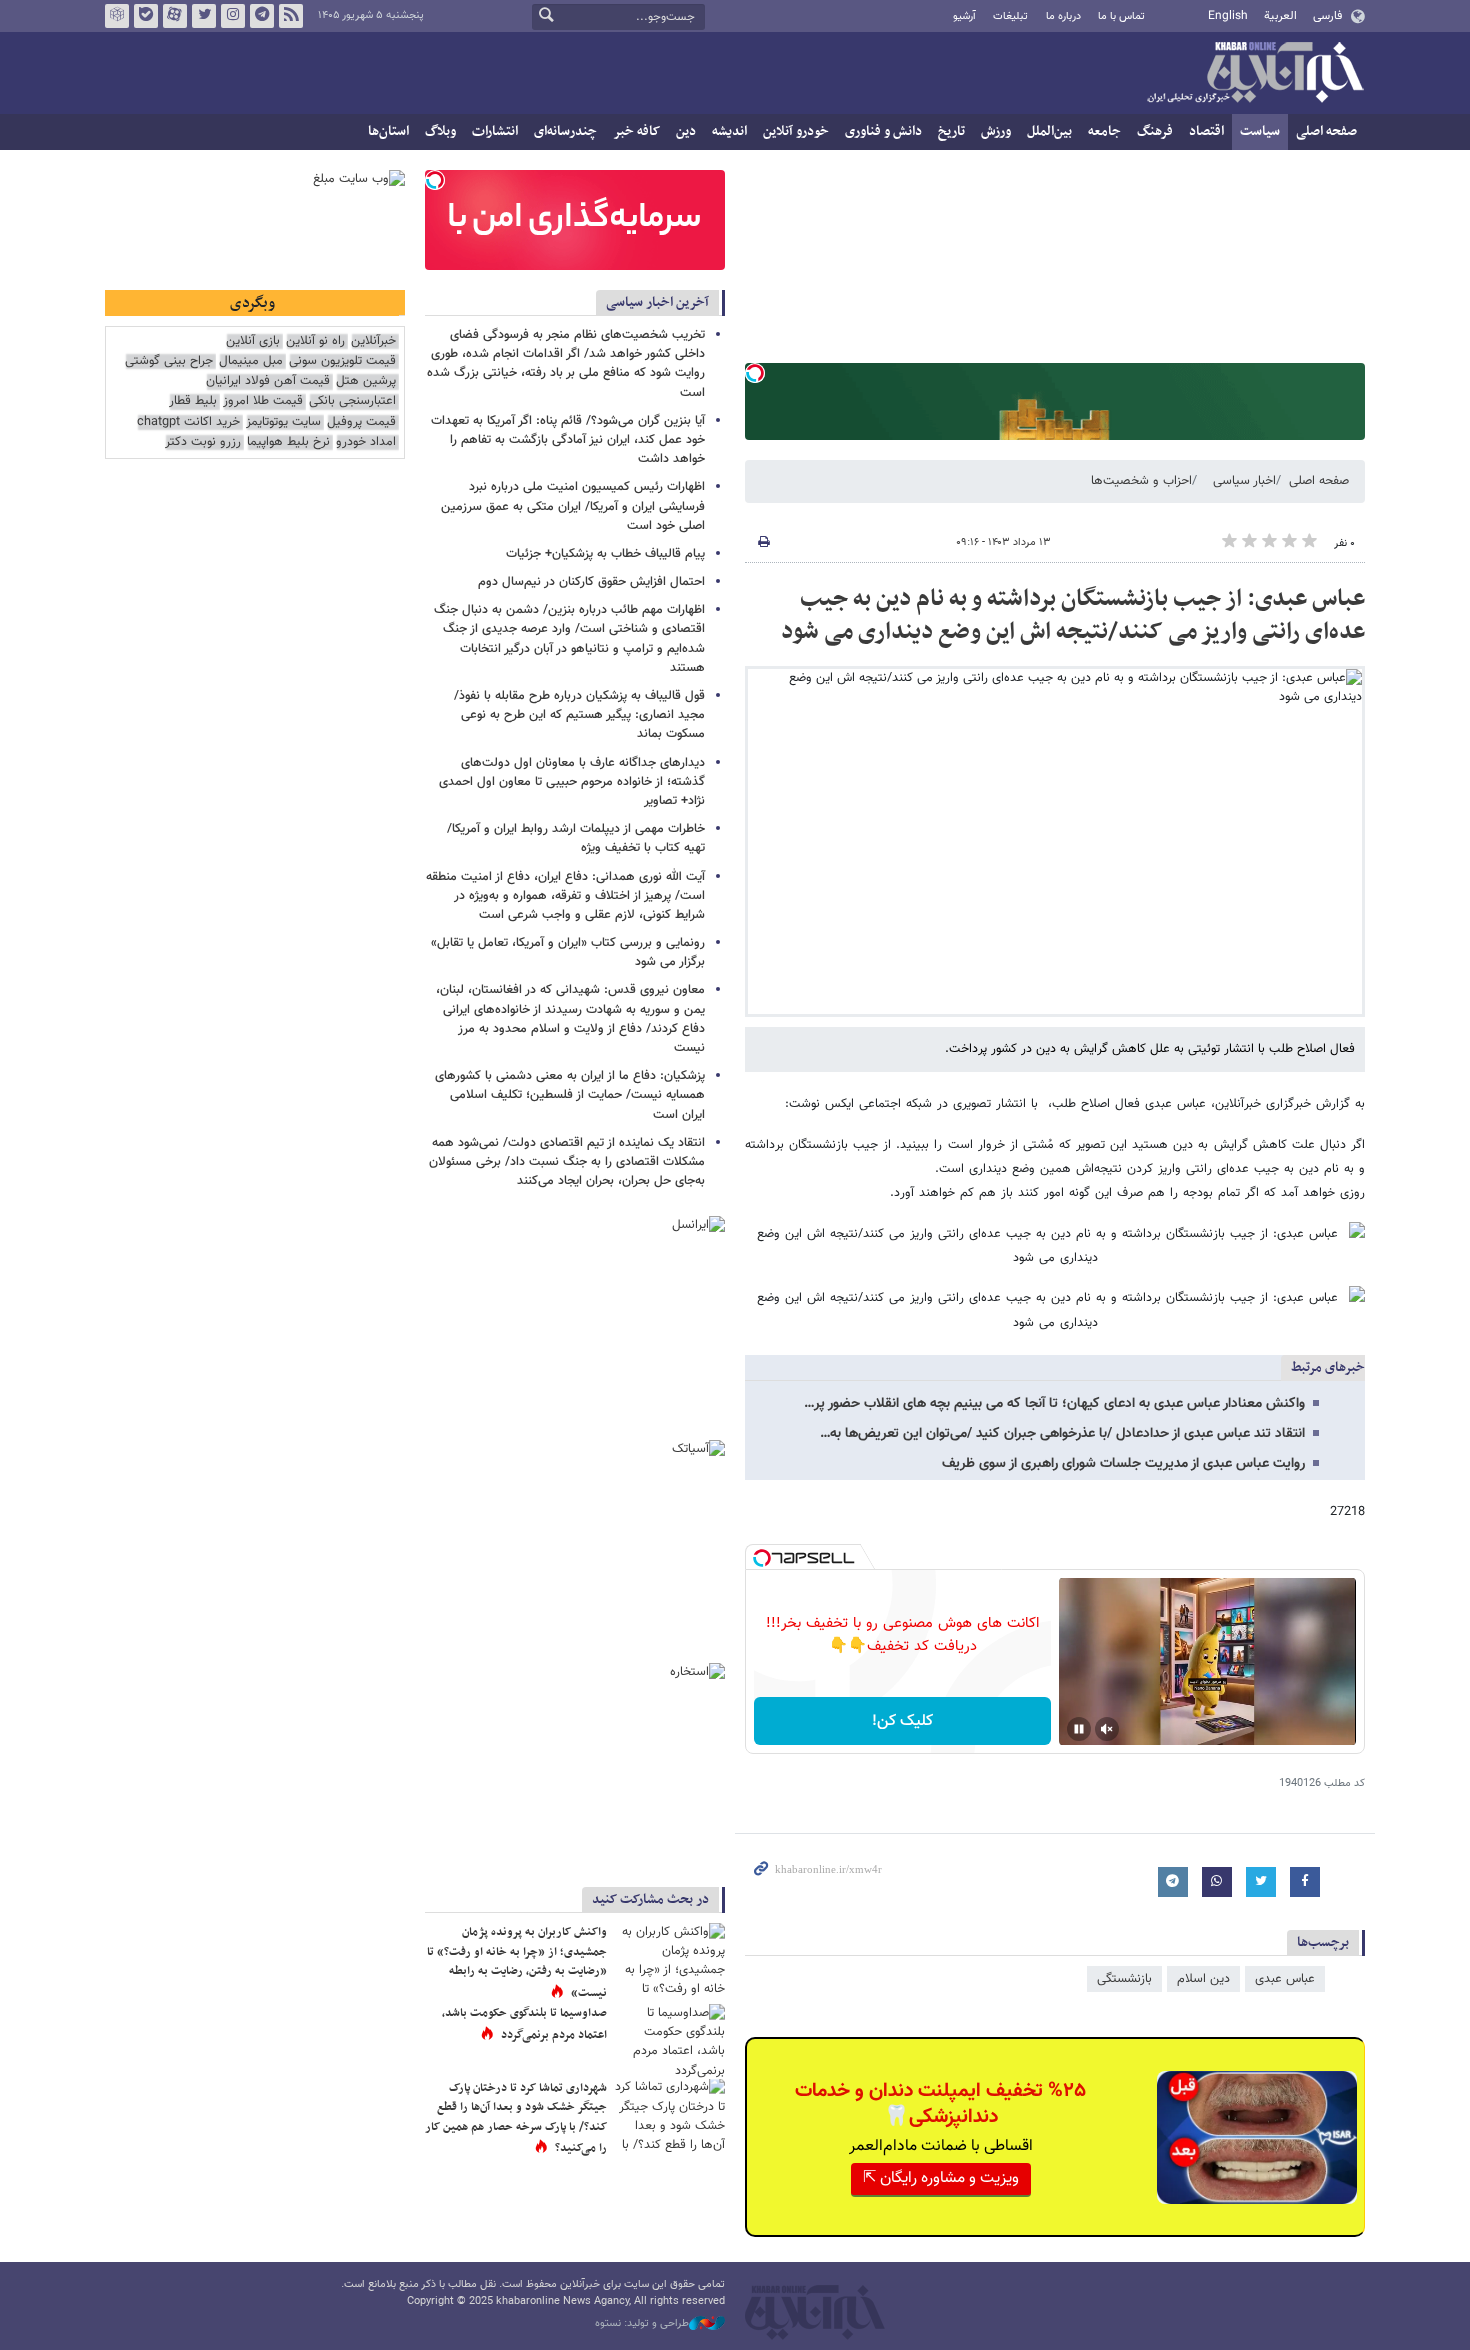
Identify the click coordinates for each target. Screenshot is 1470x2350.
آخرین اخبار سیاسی (657, 302)
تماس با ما (1121, 16)
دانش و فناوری (883, 131)
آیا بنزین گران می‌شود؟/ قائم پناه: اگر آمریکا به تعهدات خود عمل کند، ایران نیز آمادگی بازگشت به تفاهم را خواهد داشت (568, 440)
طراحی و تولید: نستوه (642, 2324)
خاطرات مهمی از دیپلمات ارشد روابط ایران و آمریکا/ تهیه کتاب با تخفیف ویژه (576, 838)
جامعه (1104, 131)
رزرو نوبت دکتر (203, 442)
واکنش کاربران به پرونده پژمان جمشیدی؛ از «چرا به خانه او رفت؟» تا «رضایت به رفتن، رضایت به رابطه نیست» (517, 1962)
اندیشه (729, 131)
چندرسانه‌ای (565, 131)
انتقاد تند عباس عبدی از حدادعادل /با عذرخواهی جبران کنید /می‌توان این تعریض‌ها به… (1062, 1434)
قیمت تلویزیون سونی (342, 361)
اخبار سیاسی (1244, 481)
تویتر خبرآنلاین (204, 16)
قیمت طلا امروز (263, 401)
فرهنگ (1155, 131)
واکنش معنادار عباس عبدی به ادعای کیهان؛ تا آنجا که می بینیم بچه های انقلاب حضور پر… (1054, 1404)
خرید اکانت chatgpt (188, 422)
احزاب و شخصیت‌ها (1141, 481)
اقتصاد (1206, 131)
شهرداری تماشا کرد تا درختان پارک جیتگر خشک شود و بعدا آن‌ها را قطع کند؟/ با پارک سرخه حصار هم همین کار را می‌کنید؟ (516, 2118)
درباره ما (1063, 16)
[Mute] (1107, 1729)
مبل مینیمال (251, 361)
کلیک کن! (902, 1721)
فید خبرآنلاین (291, 16)
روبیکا (117, 16)
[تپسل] (755, 373)
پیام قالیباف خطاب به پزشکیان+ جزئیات (605, 554)
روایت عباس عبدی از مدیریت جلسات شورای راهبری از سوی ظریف (1123, 1464)
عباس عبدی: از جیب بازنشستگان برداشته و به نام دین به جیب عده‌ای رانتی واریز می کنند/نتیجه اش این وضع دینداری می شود (1073, 616)
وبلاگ (440, 131)
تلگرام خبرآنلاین (262, 16)
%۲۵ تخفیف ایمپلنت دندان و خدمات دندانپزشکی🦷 (940, 2104)
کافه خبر (636, 131)
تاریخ (951, 131)
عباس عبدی (1285, 1979)
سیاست (1260, 131)
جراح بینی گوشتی (169, 361)
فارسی (1327, 16)
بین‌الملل (1049, 131)
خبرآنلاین (1255, 74)
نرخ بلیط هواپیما (288, 442)
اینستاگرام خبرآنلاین (233, 16)
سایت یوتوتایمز (283, 422)
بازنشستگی (1124, 1979)
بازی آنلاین (253, 341)
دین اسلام (1203, 1979)
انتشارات (495, 131)
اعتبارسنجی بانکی (352, 401)
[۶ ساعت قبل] (670, 2040)
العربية (1280, 16)
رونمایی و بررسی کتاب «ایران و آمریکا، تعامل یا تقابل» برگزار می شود (568, 952)
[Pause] (1079, 1729)
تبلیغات (1010, 16)
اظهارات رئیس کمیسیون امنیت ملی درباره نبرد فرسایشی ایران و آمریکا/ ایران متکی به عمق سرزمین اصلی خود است (573, 506)
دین (686, 131)
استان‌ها (388, 131)
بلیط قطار (193, 401)
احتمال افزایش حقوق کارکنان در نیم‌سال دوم (591, 582)
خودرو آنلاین (796, 131)
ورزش (996, 131)
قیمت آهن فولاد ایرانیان (268, 381)
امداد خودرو (366, 442)
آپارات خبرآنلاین (175, 16)
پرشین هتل (366, 381)
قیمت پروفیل (361, 422)
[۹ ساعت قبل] (670, 1959)
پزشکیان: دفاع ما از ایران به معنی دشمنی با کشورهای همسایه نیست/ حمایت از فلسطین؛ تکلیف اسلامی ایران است (570, 1095)
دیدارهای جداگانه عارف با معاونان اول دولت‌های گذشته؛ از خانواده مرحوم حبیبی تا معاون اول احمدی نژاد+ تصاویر (572, 782)
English (1228, 16)
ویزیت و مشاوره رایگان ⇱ (941, 2178)
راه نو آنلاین (315, 341)
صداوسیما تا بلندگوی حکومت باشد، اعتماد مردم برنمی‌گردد (524, 2024)
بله (146, 16)
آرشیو (964, 16)
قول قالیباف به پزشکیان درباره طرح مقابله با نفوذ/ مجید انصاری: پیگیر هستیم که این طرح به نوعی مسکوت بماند (579, 715)
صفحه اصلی (1326, 131)
